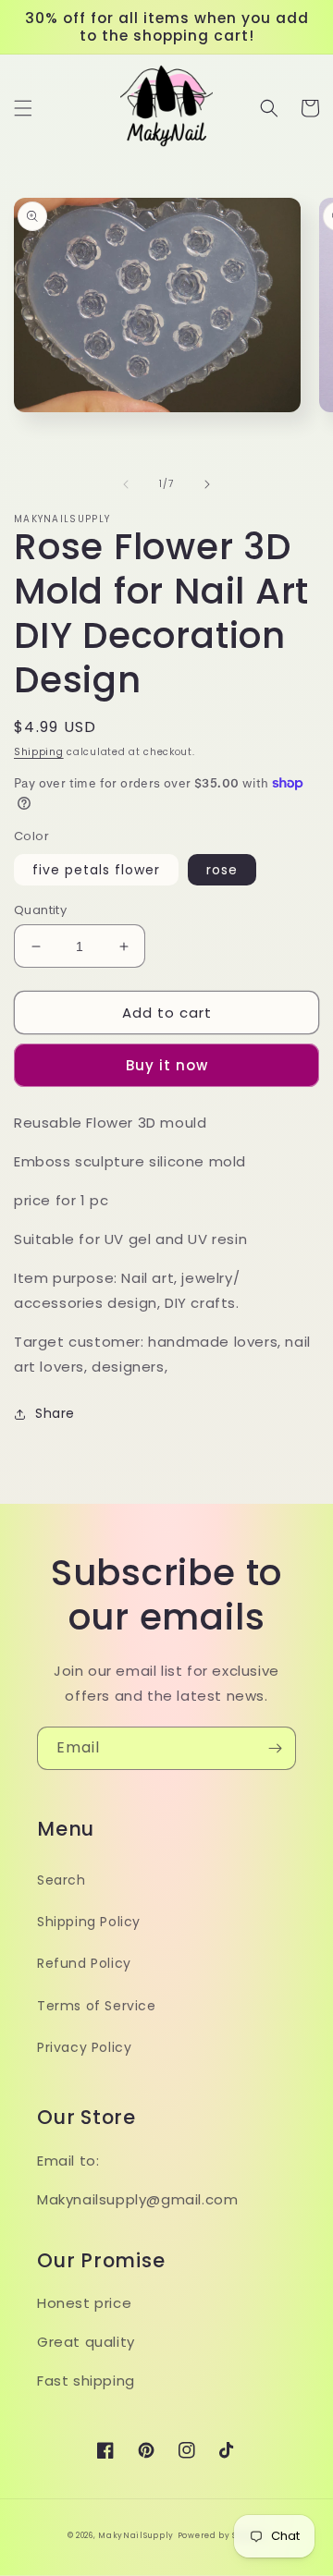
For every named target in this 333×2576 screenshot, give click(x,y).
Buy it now (167, 1065)
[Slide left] (126, 484)
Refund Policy (84, 1963)
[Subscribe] (275, 1748)
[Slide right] (207, 484)
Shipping (39, 752)
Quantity (40, 910)
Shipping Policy (89, 1922)
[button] (23, 108)
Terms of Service (97, 2006)
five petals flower (96, 870)
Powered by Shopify (222, 2535)
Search (62, 1880)
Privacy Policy (84, 2047)
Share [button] (55, 1413)
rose (222, 870)
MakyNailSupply (136, 2535)
